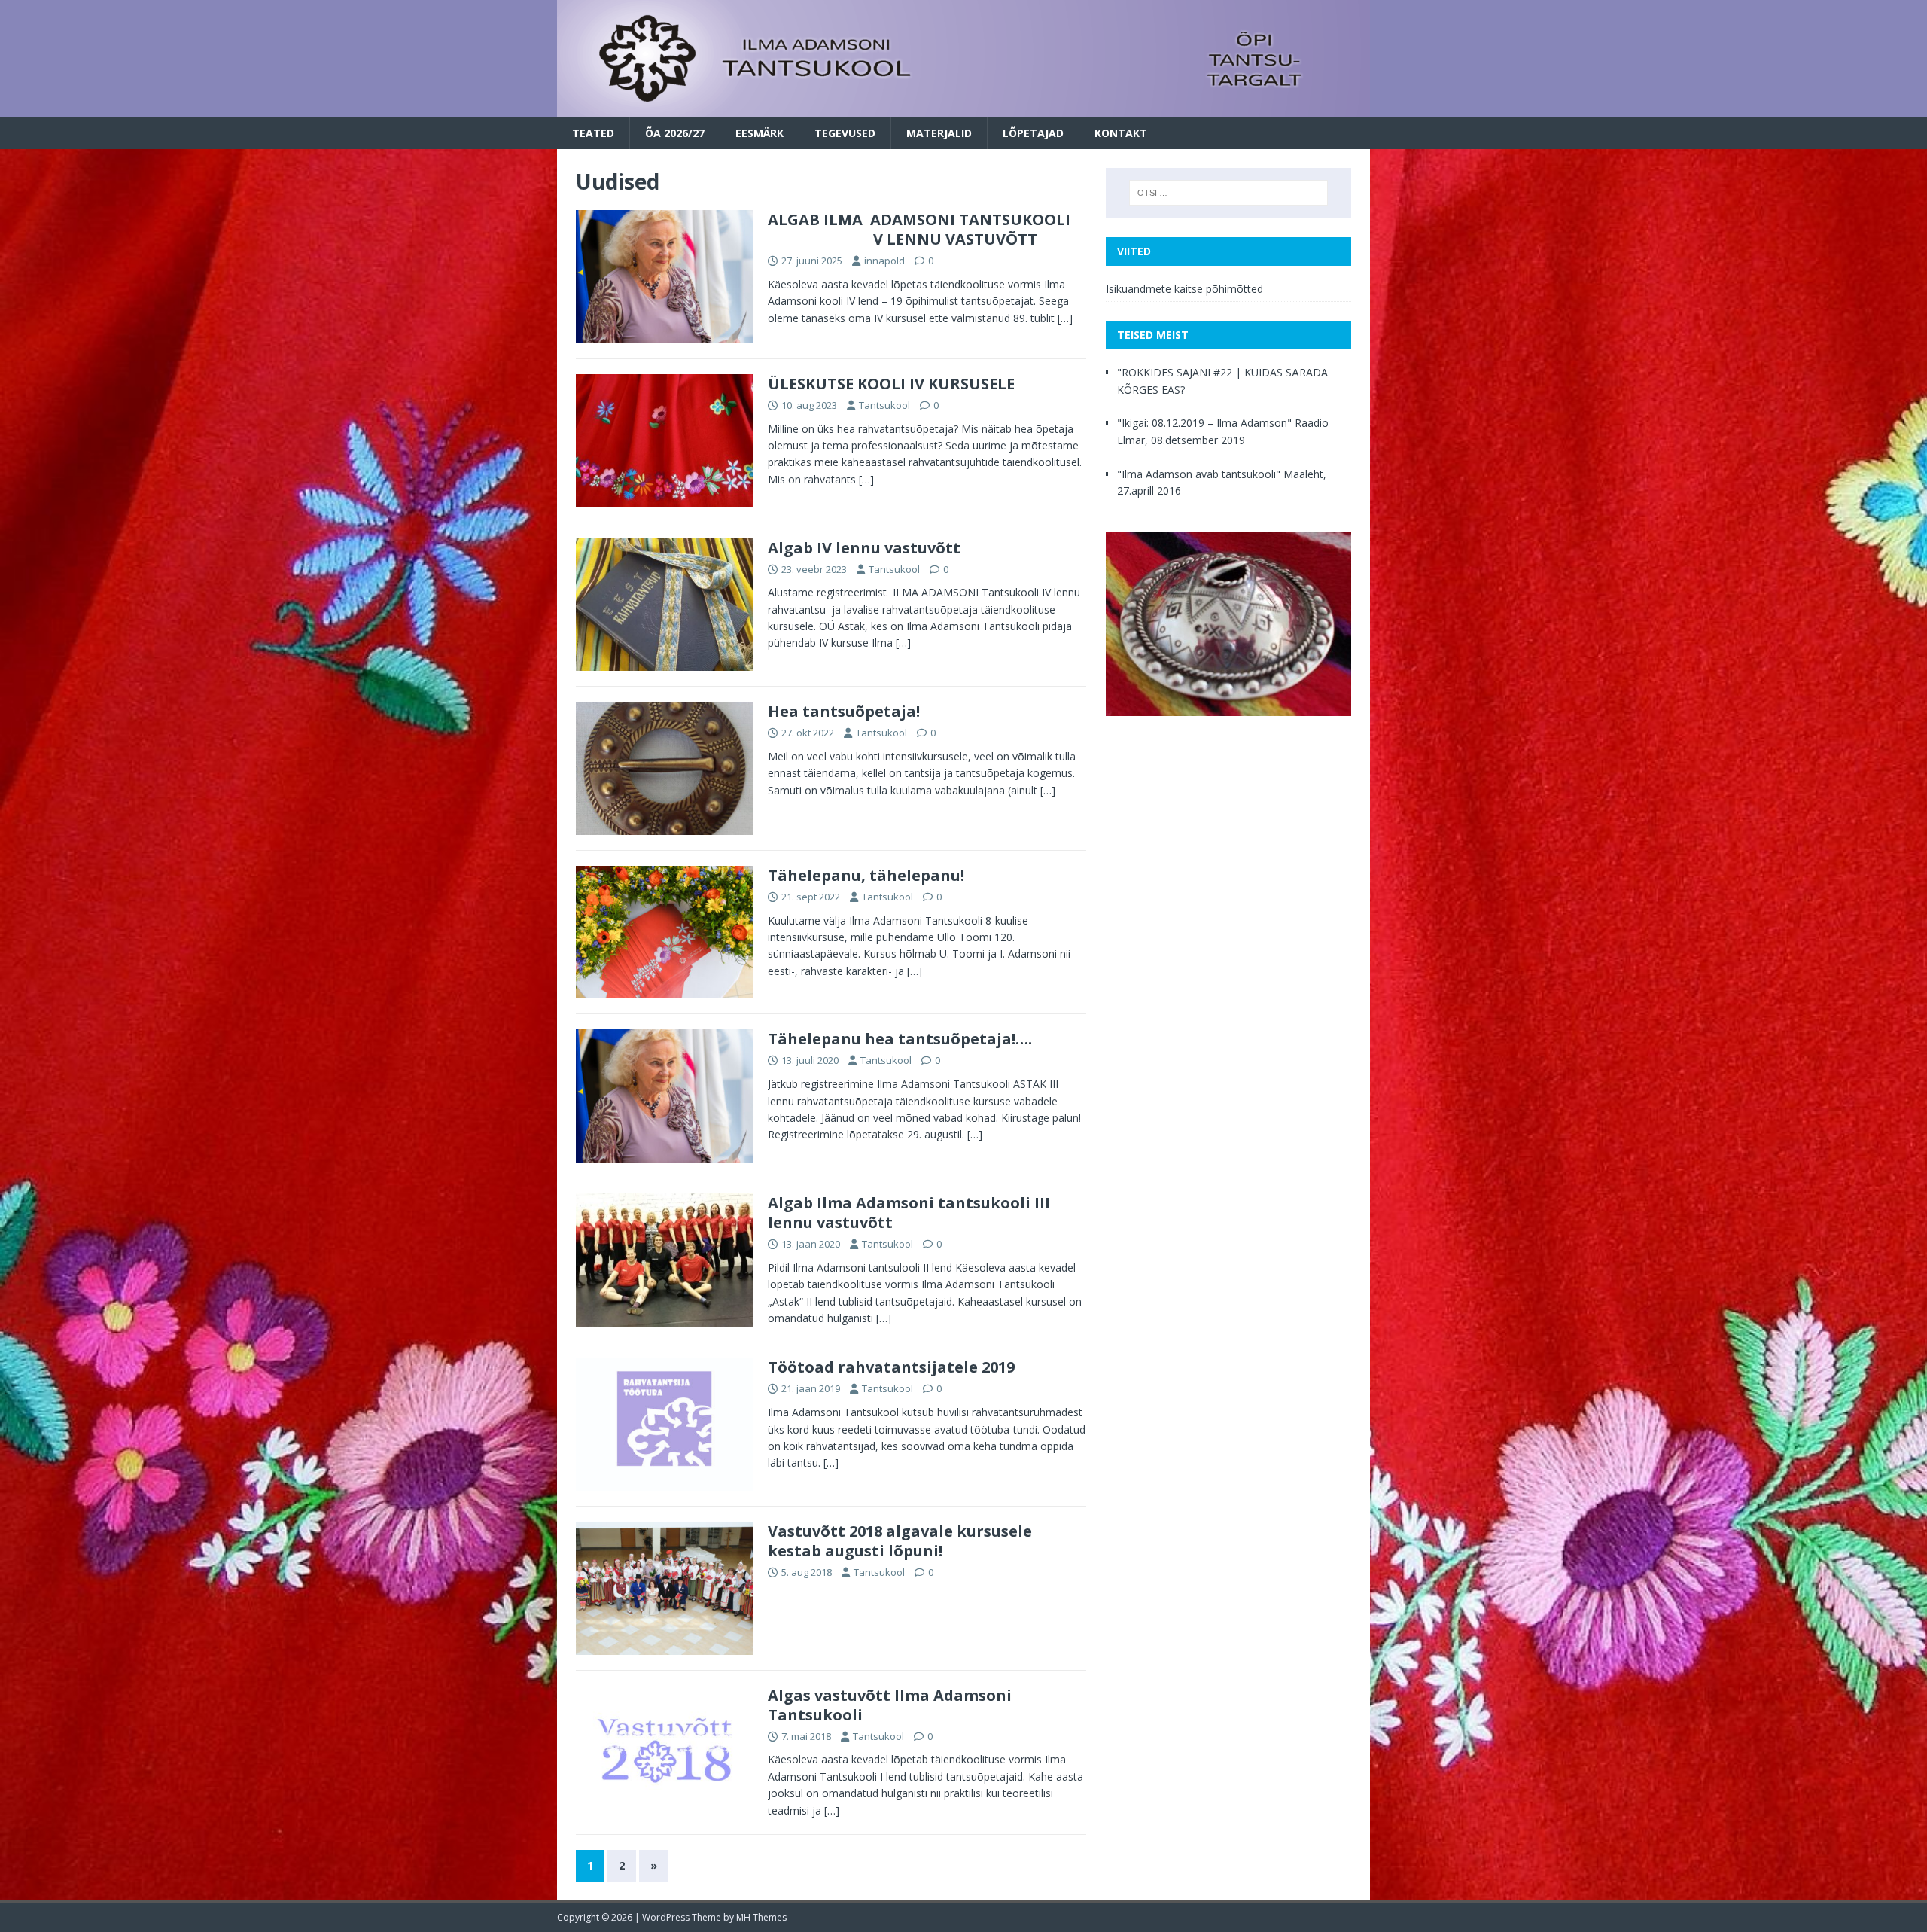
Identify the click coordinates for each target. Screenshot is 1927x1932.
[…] (1065, 318)
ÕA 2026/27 (675, 133)
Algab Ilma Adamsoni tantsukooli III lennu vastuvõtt (909, 1213)
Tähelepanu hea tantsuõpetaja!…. (900, 1039)
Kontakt (1121, 133)
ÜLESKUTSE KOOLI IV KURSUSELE (891, 384)
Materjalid (939, 133)
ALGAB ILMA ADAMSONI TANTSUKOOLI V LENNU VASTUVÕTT (919, 229)
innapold (884, 261)
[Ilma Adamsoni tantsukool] (963, 108)
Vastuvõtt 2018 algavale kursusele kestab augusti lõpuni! (900, 1541)
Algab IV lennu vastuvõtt (864, 548)
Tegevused (845, 133)
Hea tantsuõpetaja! (844, 711)
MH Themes (761, 1917)
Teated (593, 133)
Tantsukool (884, 405)
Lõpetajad (1033, 133)
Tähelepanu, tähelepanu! (866, 875)
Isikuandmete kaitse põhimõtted (1184, 289)
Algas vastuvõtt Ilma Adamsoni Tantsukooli (890, 1705)
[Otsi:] (1228, 193)
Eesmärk (760, 133)
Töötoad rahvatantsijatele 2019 (891, 1367)
